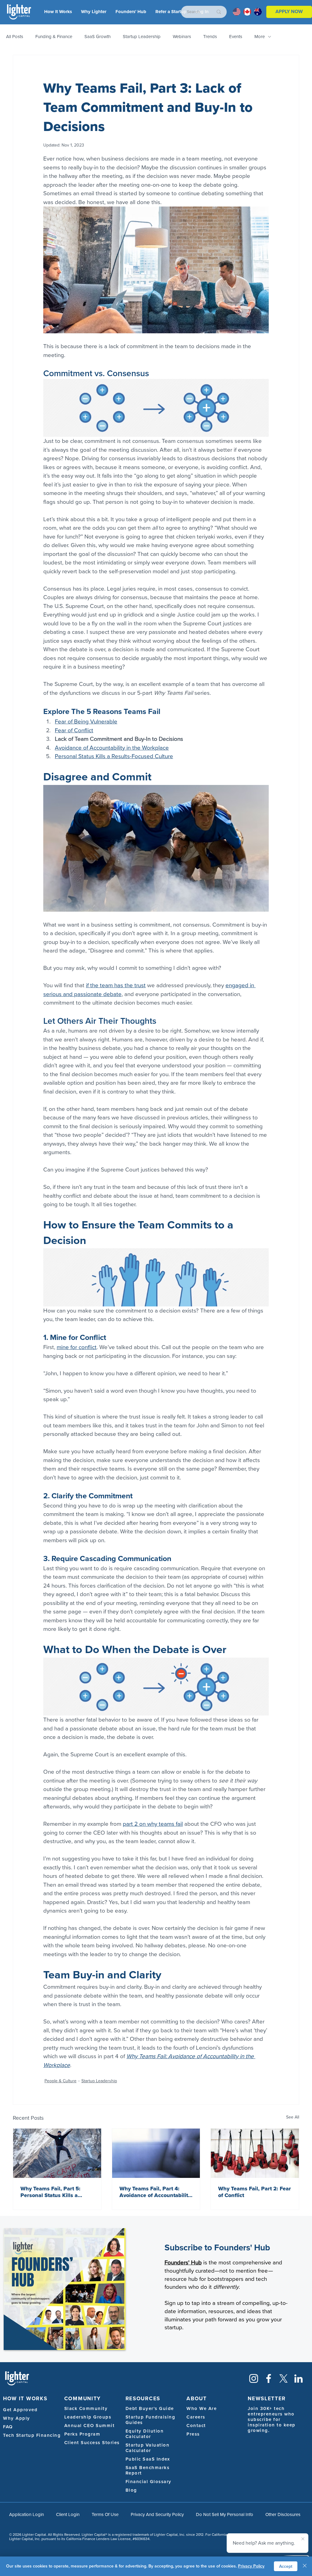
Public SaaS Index (148, 2459)
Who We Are (202, 2408)
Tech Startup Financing (32, 2435)
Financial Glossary (149, 2482)
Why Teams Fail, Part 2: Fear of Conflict (255, 2192)
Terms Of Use (105, 2514)
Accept (286, 2566)
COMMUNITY (83, 2399)
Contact (196, 2426)
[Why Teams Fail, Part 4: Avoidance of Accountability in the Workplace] (156, 2153)
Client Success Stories (92, 2443)
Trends (210, 37)
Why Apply (17, 2418)
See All (293, 2117)
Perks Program (82, 2434)
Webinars (182, 37)
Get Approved (20, 2410)
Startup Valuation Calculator (148, 2448)
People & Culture (60, 2081)
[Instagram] (254, 2378)
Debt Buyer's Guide (150, 2408)
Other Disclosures (283, 2514)
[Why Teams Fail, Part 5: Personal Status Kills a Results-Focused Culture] (57, 2153)
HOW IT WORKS (25, 2399)
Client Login (68, 2514)
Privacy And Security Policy (157, 2514)
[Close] (305, 2566)
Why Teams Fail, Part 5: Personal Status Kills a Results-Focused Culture (51, 2192)
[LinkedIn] (298, 2378)
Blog (131, 2490)
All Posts (15, 37)
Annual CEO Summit (90, 2426)
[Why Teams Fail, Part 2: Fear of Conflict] (255, 2153)
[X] (284, 2378)
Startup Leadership (142, 37)
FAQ (8, 2427)
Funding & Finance (54, 37)
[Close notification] (303, 2539)
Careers (196, 2417)
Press (193, 2434)
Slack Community (86, 2408)
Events (236, 37)
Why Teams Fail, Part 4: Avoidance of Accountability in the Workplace (155, 2192)
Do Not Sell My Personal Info (225, 2514)
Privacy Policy (251, 2566)
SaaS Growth (97, 37)
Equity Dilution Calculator (145, 2434)
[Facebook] (269, 2378)
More (260, 37)
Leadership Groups (88, 2417)
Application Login (27, 2514)
